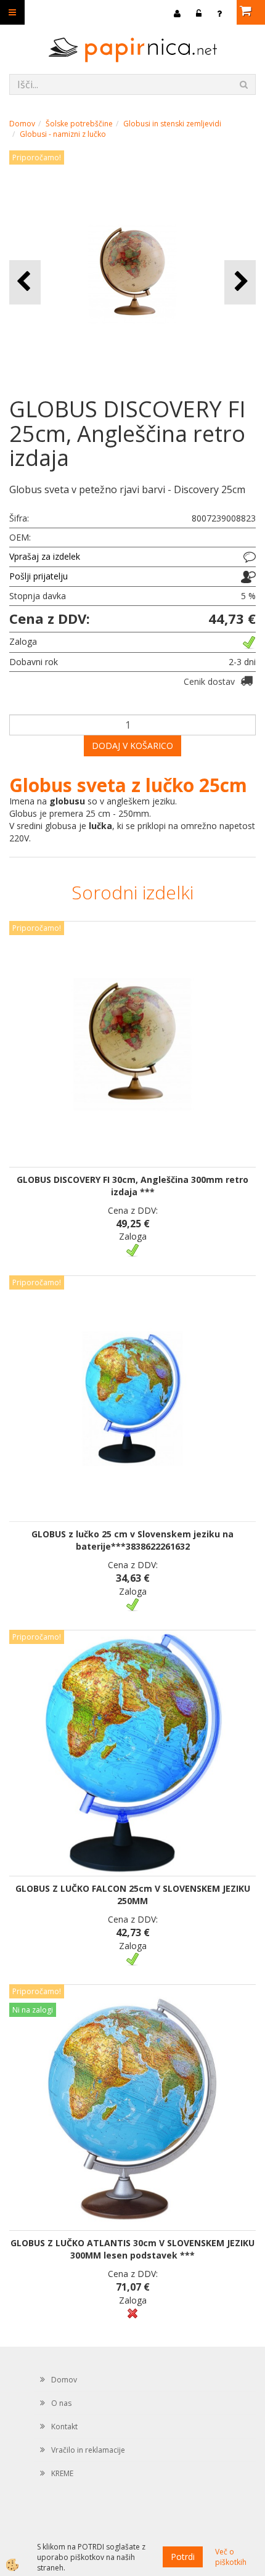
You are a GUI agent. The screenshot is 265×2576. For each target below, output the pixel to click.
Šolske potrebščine (79, 124)
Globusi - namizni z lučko (63, 134)
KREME (62, 2473)
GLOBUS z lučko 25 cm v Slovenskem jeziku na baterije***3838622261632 (132, 1540)
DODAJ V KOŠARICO (132, 746)
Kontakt (64, 2427)
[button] (240, 282)
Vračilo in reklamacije (88, 2450)
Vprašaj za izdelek (45, 556)
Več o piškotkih (231, 2557)
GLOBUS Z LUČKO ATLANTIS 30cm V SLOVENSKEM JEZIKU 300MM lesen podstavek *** (132, 2249)
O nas (61, 2403)
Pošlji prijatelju (39, 576)
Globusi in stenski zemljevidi (172, 124)
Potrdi (183, 2557)
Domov (22, 124)
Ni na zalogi (33, 2010)
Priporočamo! (37, 157)
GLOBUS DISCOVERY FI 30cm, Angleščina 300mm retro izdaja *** (132, 1186)
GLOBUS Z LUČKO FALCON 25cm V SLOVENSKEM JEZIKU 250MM (133, 1895)
